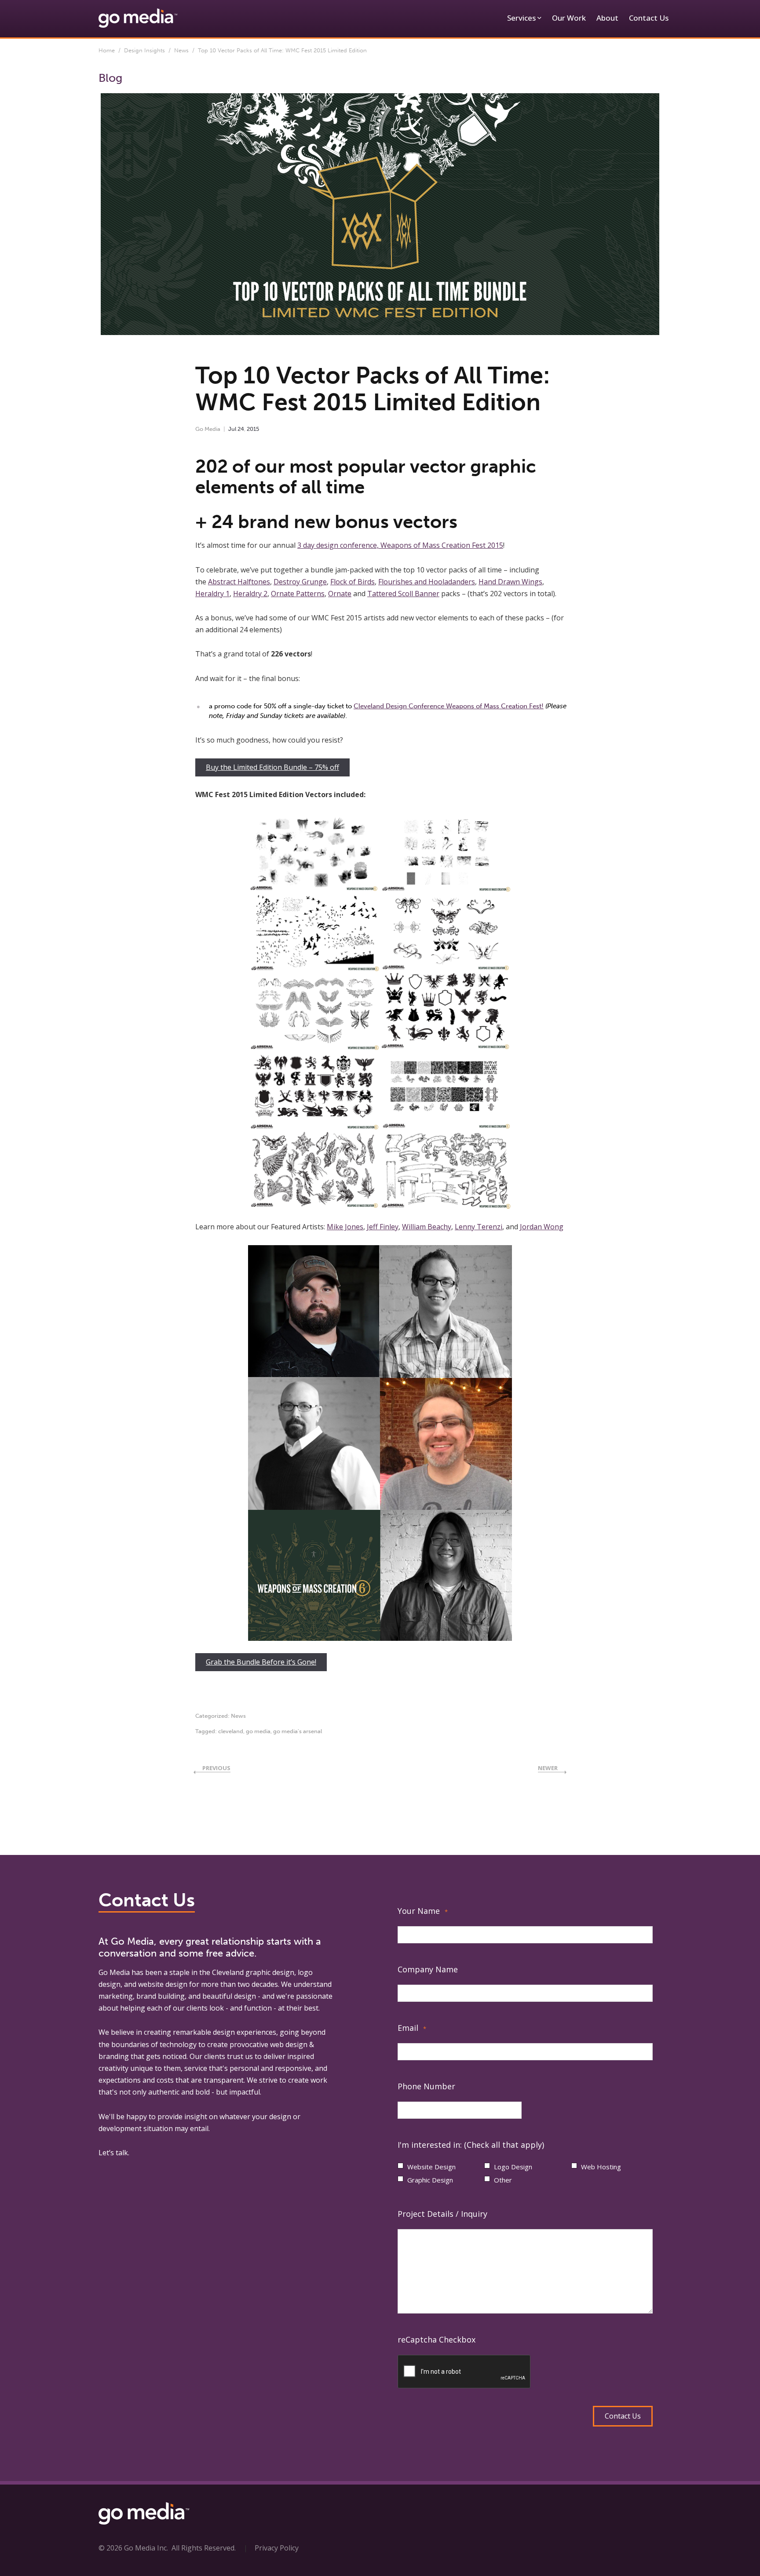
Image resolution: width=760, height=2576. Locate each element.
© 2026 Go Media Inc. (133, 2548)
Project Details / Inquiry (442, 2214)
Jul (232, 429)
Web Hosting (601, 2167)
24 (241, 429)
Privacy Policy (277, 2548)
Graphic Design (430, 2180)
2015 (253, 429)
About (607, 18)
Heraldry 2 (250, 594)
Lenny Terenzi (479, 1227)
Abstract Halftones (239, 582)
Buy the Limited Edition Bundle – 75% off (272, 767)
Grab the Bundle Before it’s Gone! (261, 1662)
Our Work (569, 18)
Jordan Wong (542, 1227)
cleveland (231, 1731)
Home (107, 50)
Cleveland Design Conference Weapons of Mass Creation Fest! (449, 706)
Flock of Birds (353, 582)
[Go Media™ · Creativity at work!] (138, 18)
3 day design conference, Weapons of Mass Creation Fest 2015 (400, 545)
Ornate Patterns (298, 594)
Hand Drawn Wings (510, 582)
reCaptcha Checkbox (437, 2339)
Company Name (428, 1969)
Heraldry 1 (212, 594)
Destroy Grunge (300, 582)
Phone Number (426, 2086)
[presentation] (464, 2372)
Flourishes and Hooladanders (427, 582)
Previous (216, 1768)
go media (258, 1731)
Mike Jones (345, 1227)
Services (521, 18)
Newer (548, 1768)
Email (412, 2028)
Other (503, 2180)
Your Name (423, 1911)
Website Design (431, 2167)
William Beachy (427, 1227)
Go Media (208, 429)
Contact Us (649, 18)
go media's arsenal (298, 1731)
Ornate (340, 594)
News (181, 50)
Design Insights (144, 50)
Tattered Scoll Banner (403, 594)
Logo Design (513, 2167)
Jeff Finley (383, 1227)
